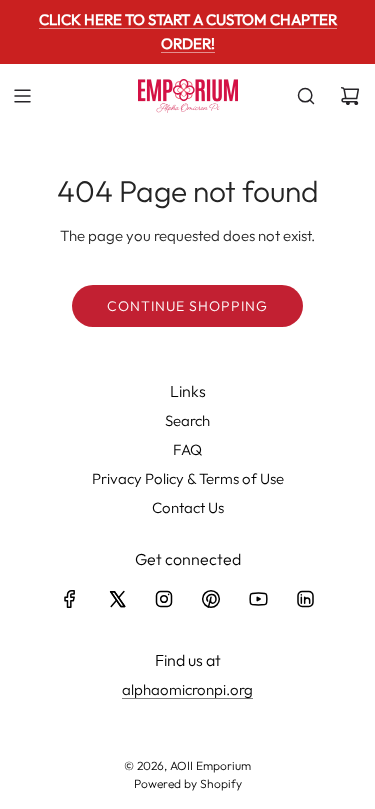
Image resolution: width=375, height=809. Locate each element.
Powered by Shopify (188, 783)
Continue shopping (187, 306)
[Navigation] (22, 96)
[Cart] (350, 96)
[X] (117, 599)
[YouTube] (258, 599)
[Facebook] (70, 599)
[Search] (306, 96)
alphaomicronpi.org (187, 689)
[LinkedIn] (305, 599)
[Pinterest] (211, 599)
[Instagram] (164, 599)
